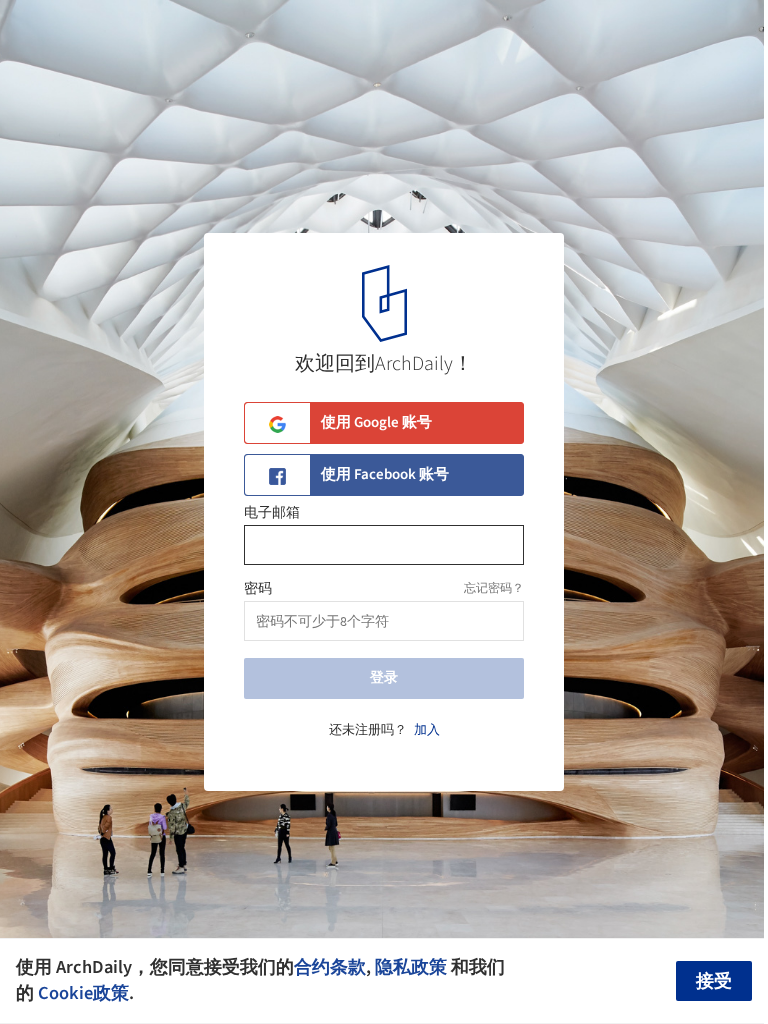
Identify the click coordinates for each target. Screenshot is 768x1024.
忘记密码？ (494, 588)
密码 (258, 589)
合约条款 (330, 967)
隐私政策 (411, 967)
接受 (714, 981)
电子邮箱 (272, 513)
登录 (384, 678)
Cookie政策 (83, 993)
